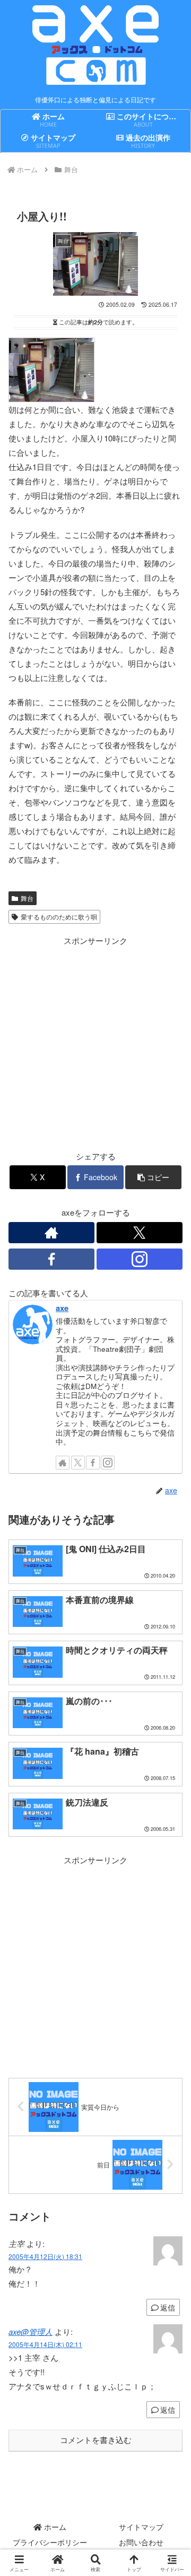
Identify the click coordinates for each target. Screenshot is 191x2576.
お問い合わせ (141, 2542)
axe (62, 1308)
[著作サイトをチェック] (51, 1233)
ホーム (54, 2527)
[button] (154, 1177)
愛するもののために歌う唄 (59, 917)
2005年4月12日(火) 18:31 (45, 2256)
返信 (168, 2307)
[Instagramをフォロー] (140, 1259)
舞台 (27, 898)
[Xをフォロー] (140, 1233)
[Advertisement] (95, 1043)
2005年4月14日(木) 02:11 (45, 2344)
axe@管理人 (31, 2331)
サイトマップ (141, 2527)
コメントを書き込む (96, 2440)
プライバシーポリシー (50, 2542)
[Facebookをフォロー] (51, 1259)
